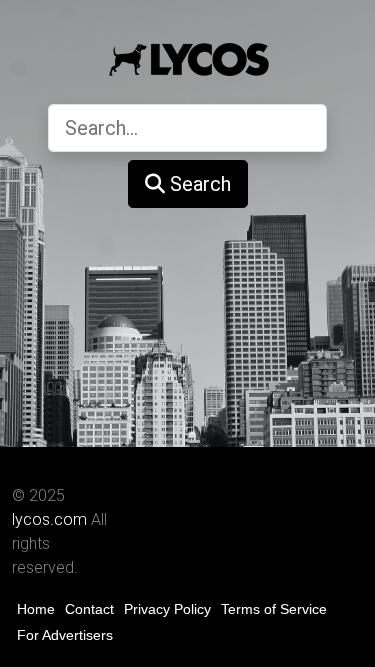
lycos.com (49, 519)
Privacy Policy (167, 609)
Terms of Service (274, 609)
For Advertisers (65, 635)
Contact (89, 609)
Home (36, 609)
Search (198, 184)
